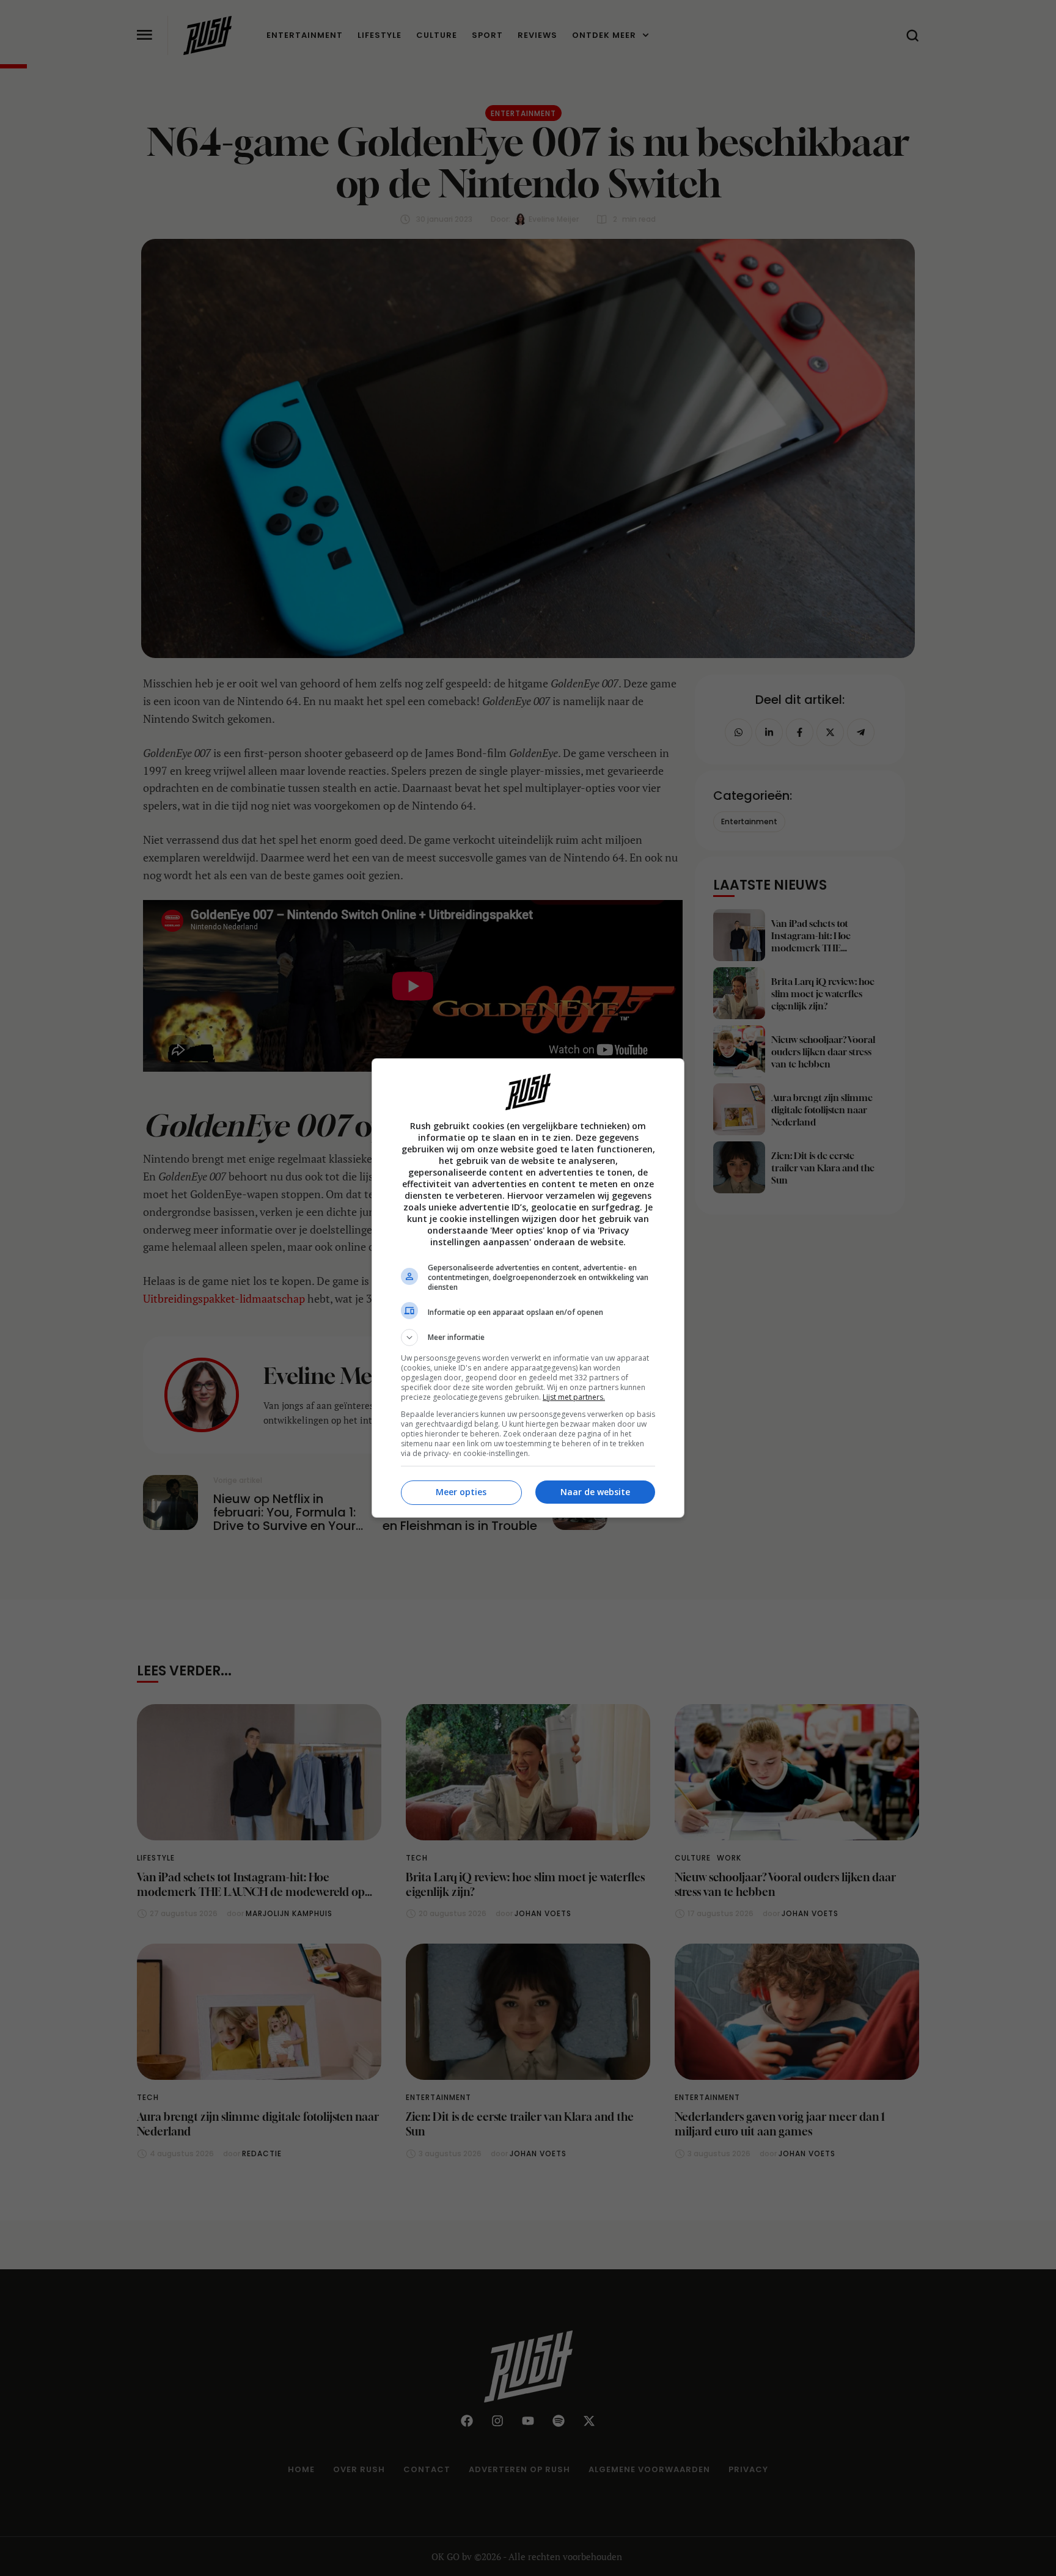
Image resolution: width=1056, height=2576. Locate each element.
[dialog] (528, 1288)
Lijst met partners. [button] (574, 1397)
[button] (528, 1337)
